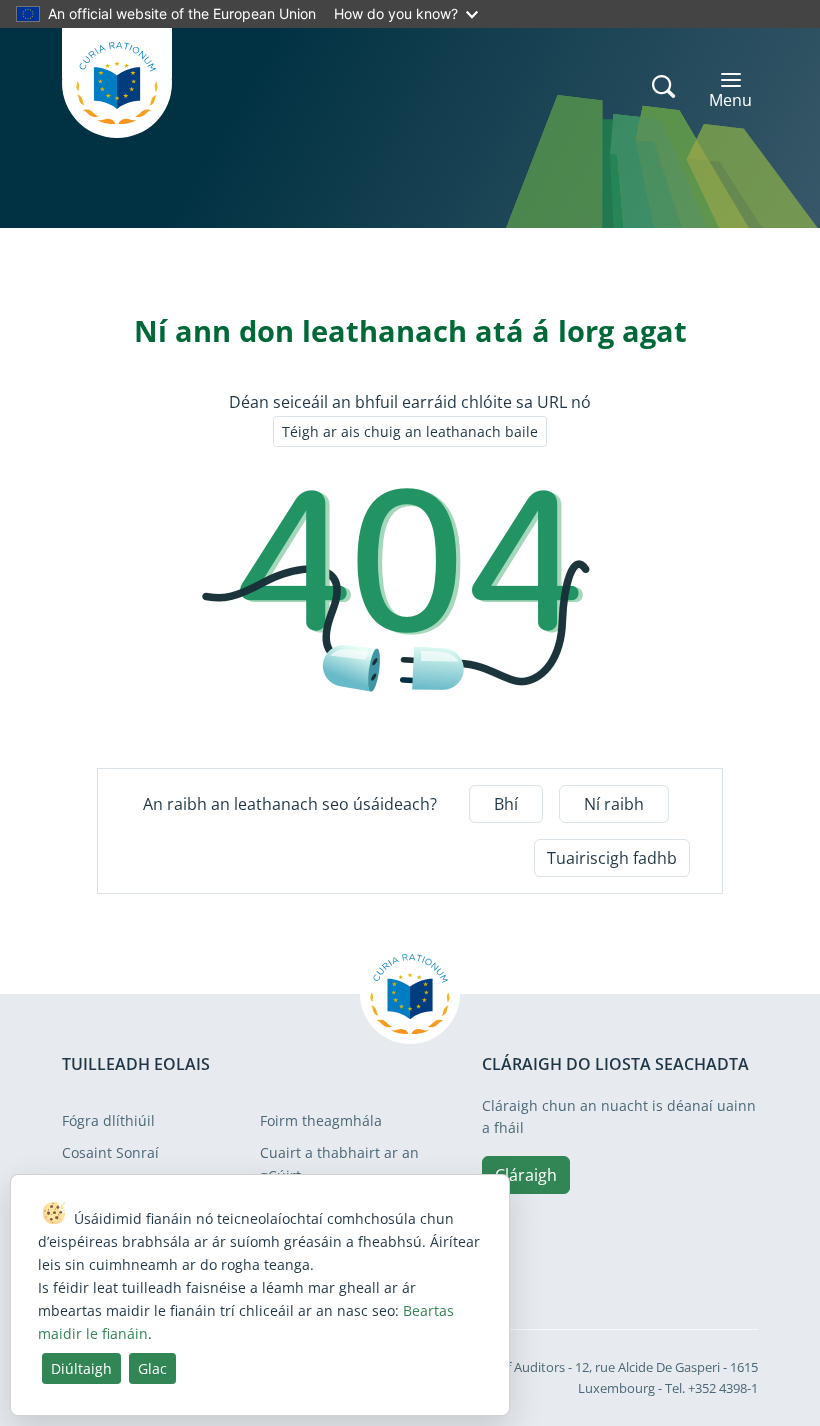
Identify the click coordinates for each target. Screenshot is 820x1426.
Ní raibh (614, 804)
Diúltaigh (81, 1368)
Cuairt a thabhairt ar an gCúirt (339, 1163)
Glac (152, 1368)
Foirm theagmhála (321, 1120)
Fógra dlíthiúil (108, 1120)
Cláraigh (526, 1175)
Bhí (506, 804)
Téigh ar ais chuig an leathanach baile (410, 431)
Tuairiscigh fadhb (612, 858)
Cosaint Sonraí (110, 1152)
